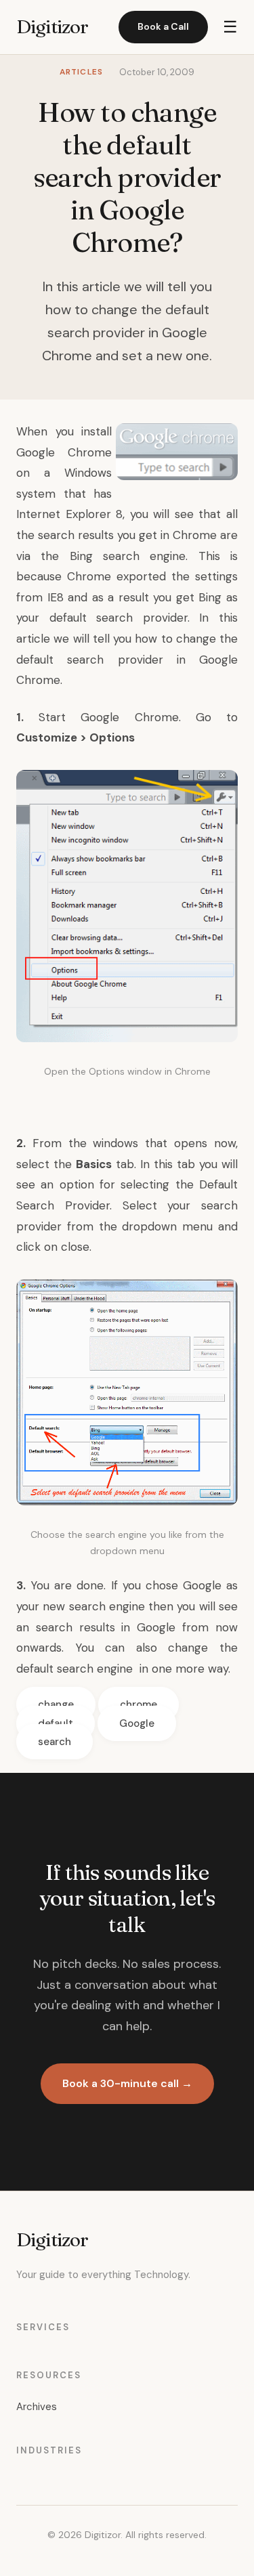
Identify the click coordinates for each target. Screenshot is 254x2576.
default (56, 1723)
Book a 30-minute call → (127, 2083)
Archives (37, 2407)
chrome (139, 1704)
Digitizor (52, 26)
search (55, 1742)
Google (137, 1723)
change (56, 1704)
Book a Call (163, 26)
